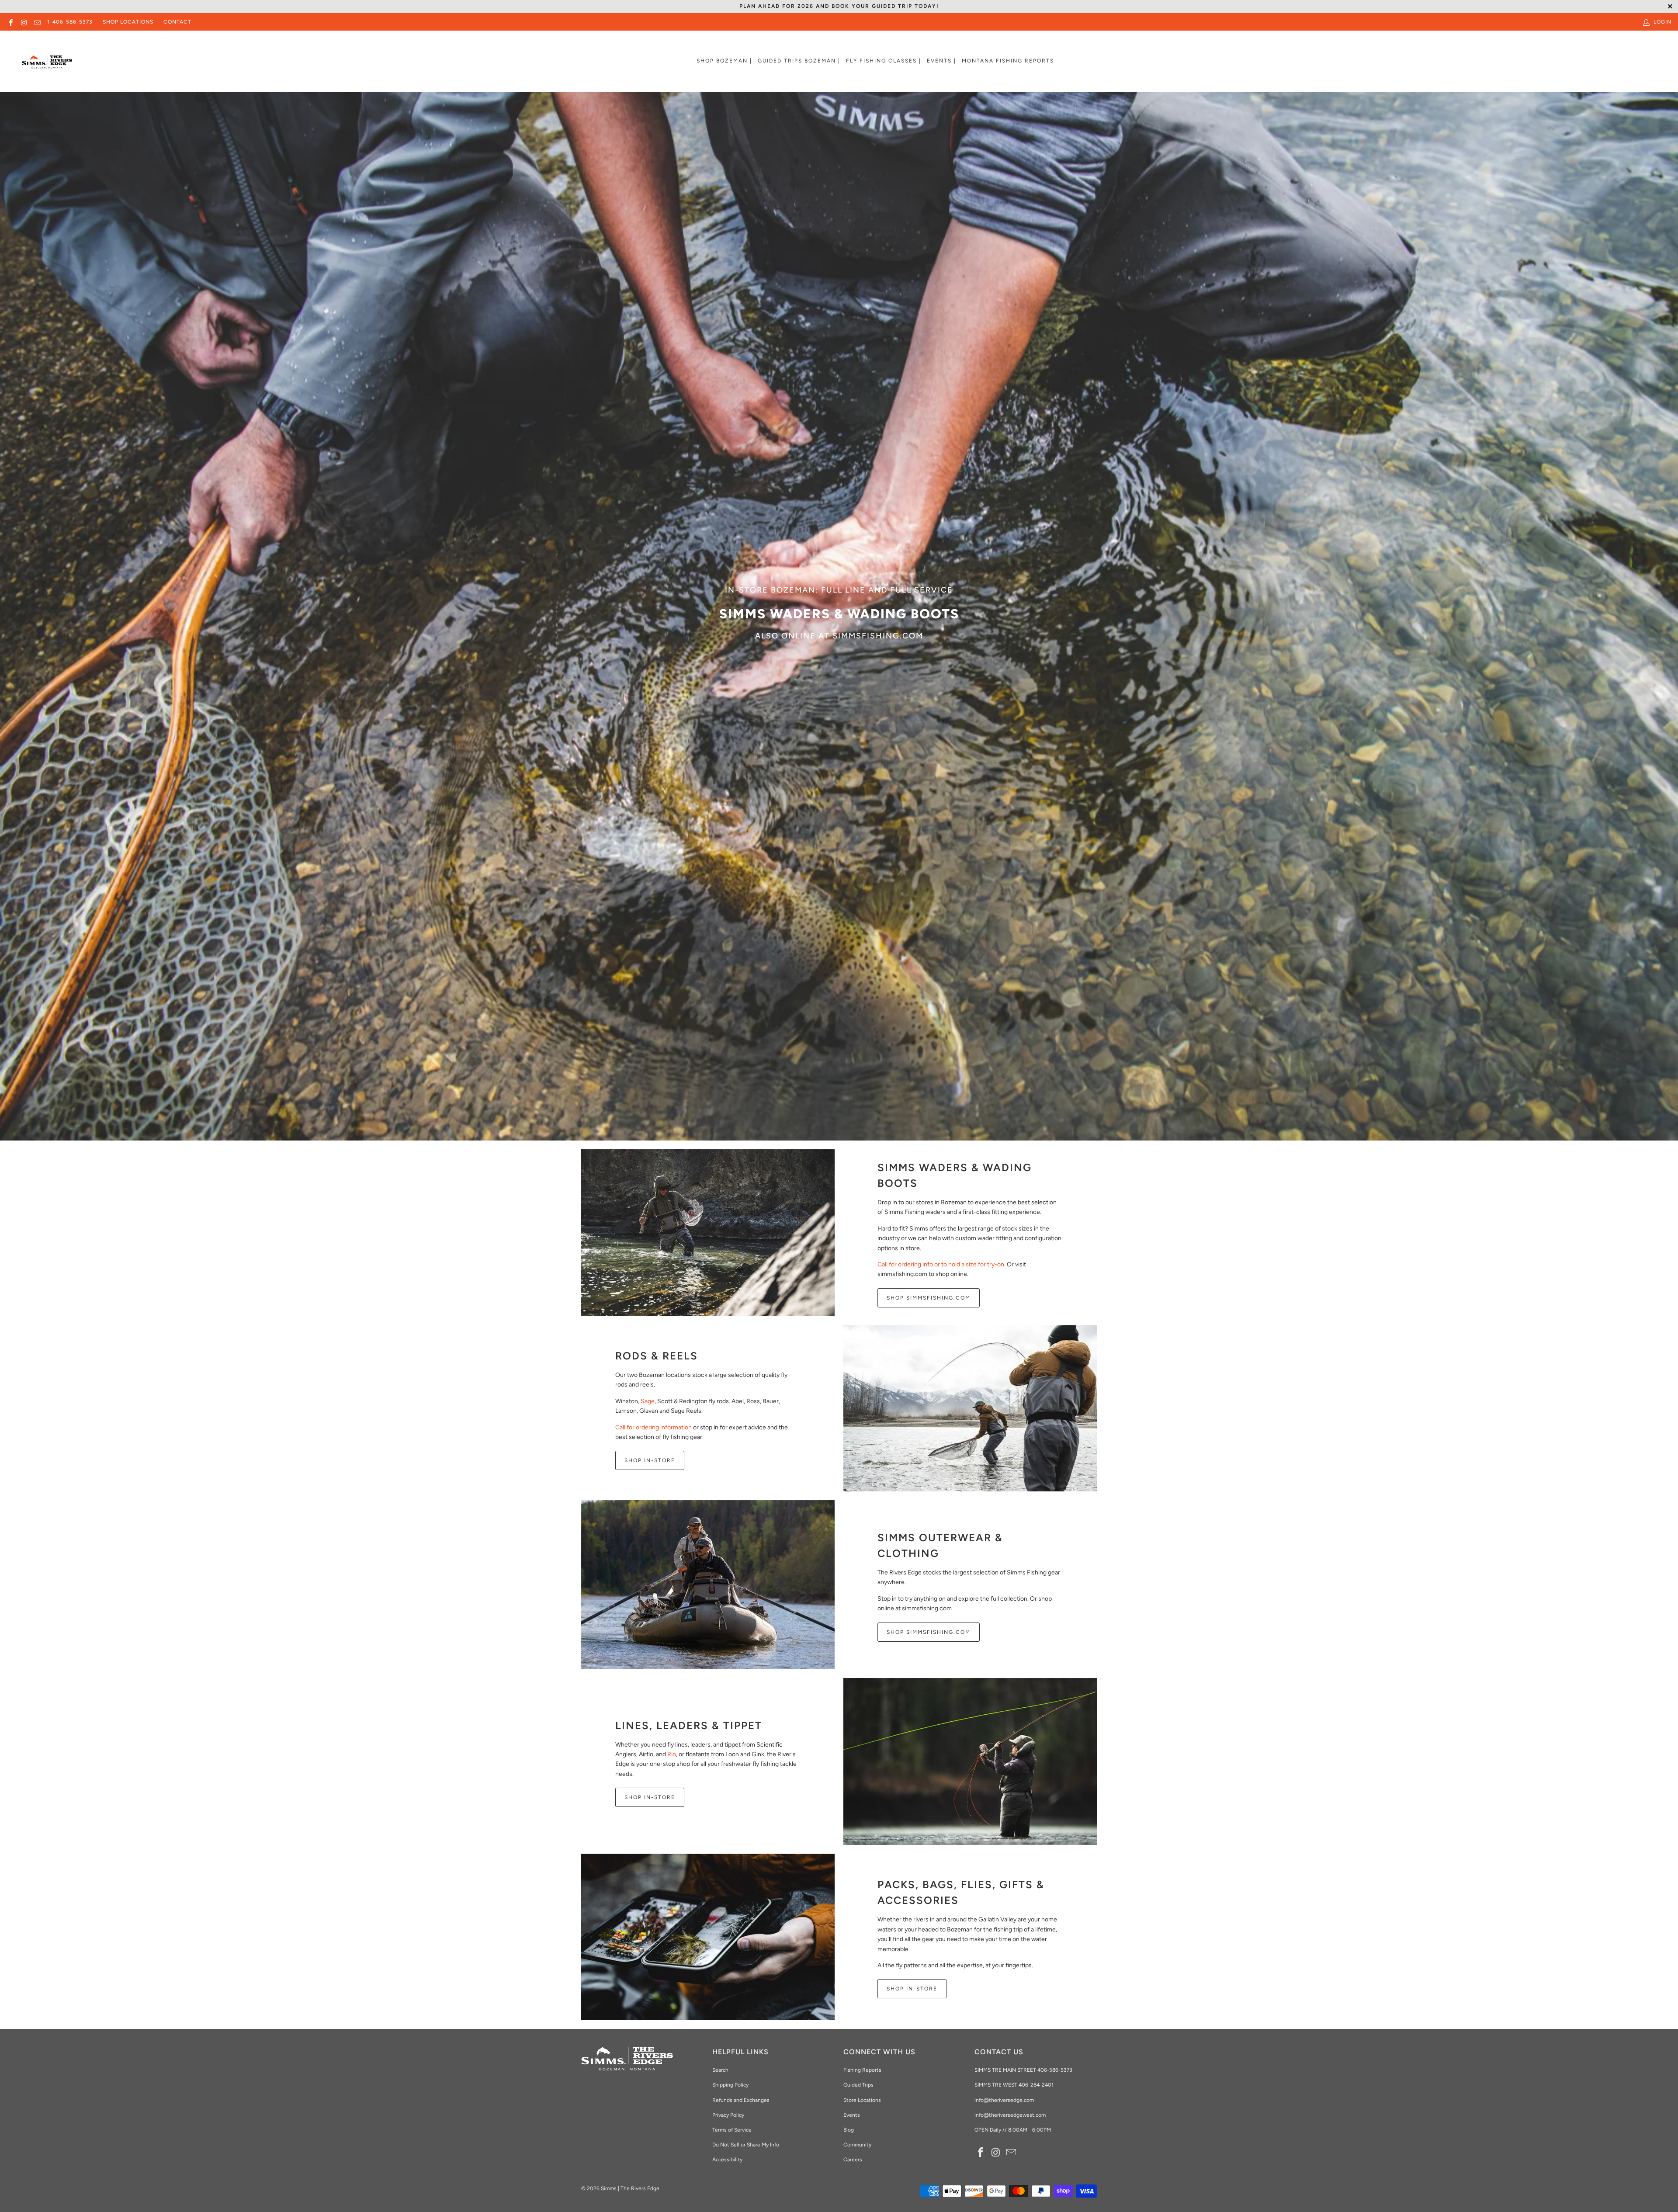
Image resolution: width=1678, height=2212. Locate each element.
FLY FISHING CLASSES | (884, 61)
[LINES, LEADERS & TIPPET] (970, 1761)
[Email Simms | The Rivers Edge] (37, 22)
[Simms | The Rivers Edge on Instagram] (23, 22)
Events (852, 2115)
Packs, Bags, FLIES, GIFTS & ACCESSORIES (961, 1892)
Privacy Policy (728, 2115)
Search (720, 2070)
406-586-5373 (1054, 2070)
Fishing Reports (862, 2070)
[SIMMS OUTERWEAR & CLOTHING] (708, 1585)
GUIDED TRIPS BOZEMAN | (799, 61)
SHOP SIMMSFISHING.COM (929, 1298)
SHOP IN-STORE (650, 1460)
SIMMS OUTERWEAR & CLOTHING (940, 1545)
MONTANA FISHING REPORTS (1008, 61)
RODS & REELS (657, 1356)
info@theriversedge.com (1004, 2100)
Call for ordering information (654, 1427)
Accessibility (727, 2160)
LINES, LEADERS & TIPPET (689, 1725)
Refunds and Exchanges (741, 2100)
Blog (849, 2130)
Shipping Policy (730, 2085)
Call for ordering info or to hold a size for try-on (941, 1264)
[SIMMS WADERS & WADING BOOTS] (708, 1233)
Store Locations (862, 2100)
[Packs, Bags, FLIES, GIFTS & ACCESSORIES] (708, 1937)
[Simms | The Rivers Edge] (47, 66)
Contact (177, 22)
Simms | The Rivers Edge (630, 2188)
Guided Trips (858, 2085)
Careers (853, 2160)
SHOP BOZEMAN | (724, 61)
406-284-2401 (1036, 2085)
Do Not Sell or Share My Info (746, 2145)
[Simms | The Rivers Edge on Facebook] (10, 22)
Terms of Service (732, 2130)
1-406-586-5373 (70, 22)
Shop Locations (128, 22)
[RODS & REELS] (970, 1408)
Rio (672, 1754)
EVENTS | (941, 61)
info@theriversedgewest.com (1010, 2115)
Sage (648, 1401)
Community (857, 2145)
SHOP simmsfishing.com (929, 1632)
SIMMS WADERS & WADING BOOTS (955, 1175)
